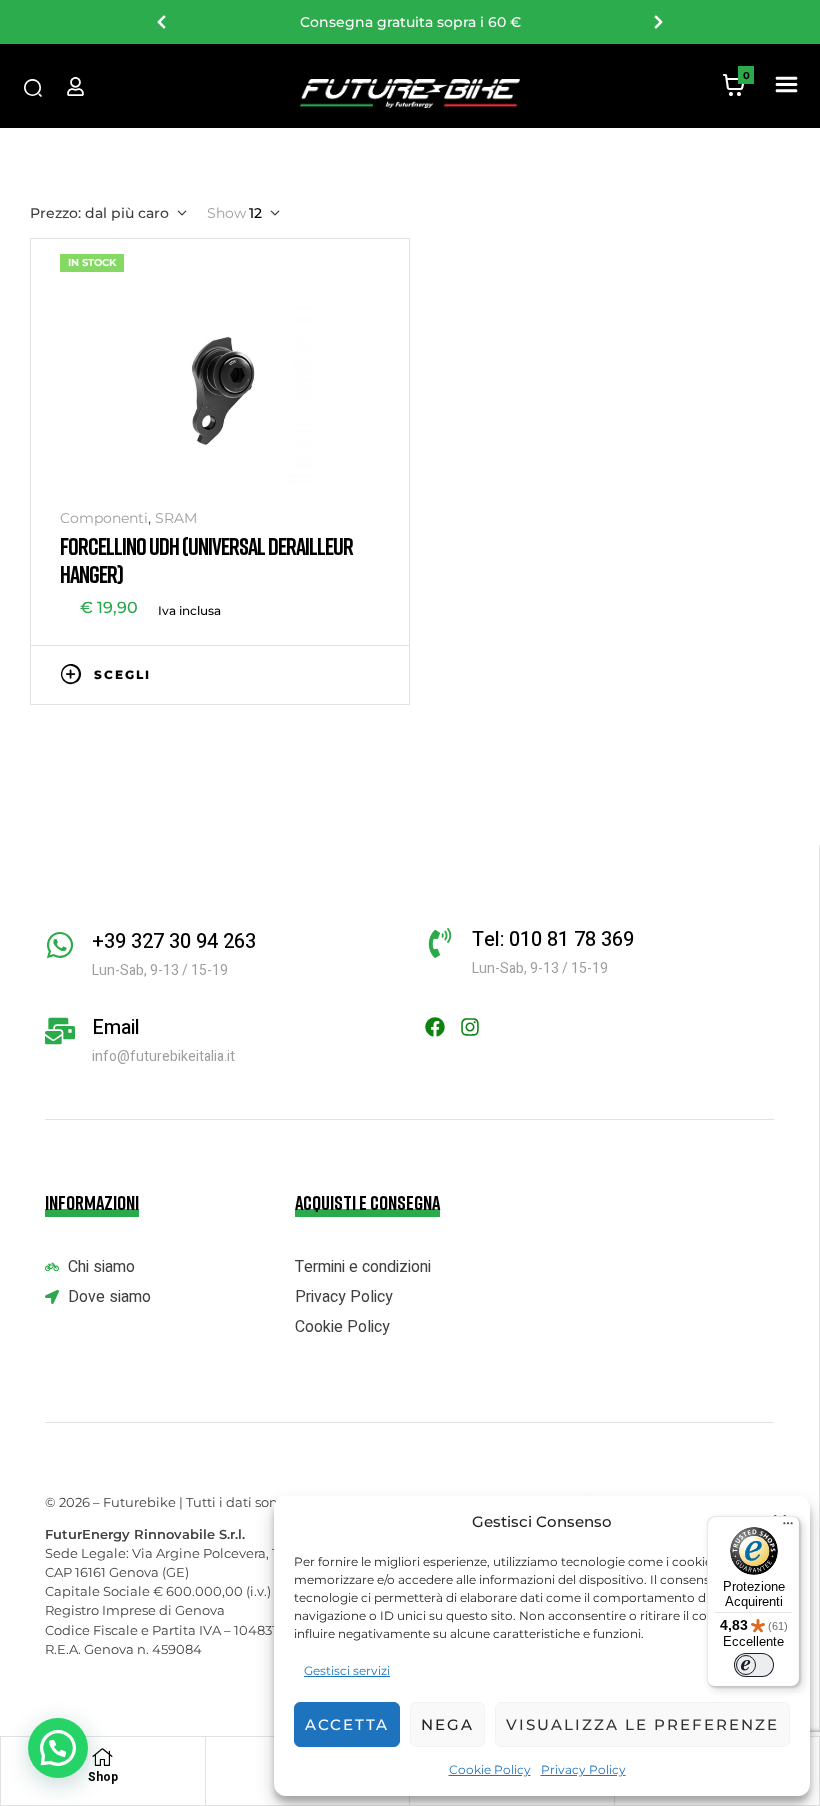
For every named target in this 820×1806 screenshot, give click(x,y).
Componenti (104, 518)
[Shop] (103, 1757)
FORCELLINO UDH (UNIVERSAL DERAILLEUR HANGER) (206, 559)
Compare (340, 673)
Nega (447, 1724)
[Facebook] (435, 1027)
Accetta (347, 1724)
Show (226, 213)
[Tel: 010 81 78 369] (440, 943)
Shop (103, 1777)
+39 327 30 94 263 (174, 941)
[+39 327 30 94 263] (60, 945)
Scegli (122, 674)
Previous (162, 22)
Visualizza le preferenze (642, 1724)
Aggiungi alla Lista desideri (310, 673)
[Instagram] (470, 1027)
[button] (786, 86)
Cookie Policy (490, 1769)
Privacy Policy (583, 1769)
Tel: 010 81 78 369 (553, 939)
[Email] (60, 1031)
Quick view (370, 673)
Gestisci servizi (347, 1670)
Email (116, 1027)
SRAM (176, 518)
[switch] (754, 1665)
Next (658, 22)
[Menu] (788, 1528)
